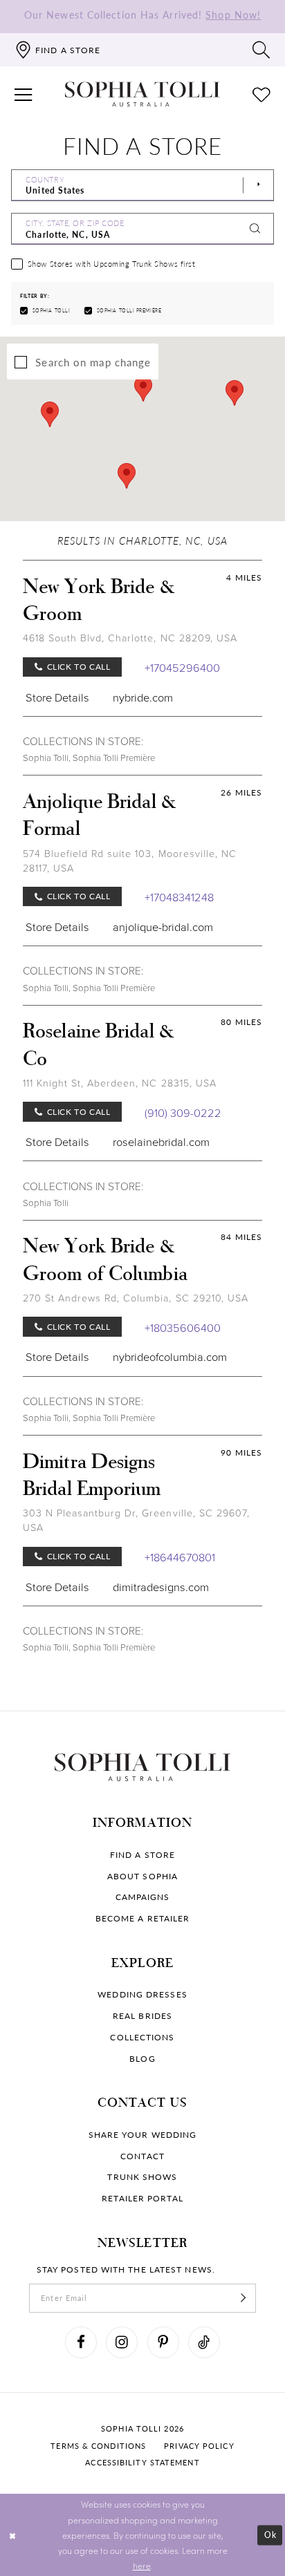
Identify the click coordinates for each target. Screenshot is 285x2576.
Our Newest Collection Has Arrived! (142, 15)
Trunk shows (142, 2177)
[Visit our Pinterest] (163, 2342)
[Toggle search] (262, 50)
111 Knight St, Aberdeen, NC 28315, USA (120, 1083)
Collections (142, 2037)
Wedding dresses (142, 1994)
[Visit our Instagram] (122, 2342)
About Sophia (142, 1876)
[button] (24, 94)
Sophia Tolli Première (114, 758)
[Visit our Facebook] (81, 2342)
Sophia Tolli (46, 758)
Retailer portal (142, 2198)
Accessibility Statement (142, 2462)
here (142, 2566)
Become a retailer (143, 1918)
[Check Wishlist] (262, 94)
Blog (142, 2058)
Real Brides (142, 2015)
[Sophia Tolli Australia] (142, 94)
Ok (270, 2535)
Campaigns (143, 1897)
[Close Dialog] (13, 2535)
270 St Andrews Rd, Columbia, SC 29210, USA (136, 1298)
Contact (142, 2156)
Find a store (142, 1854)
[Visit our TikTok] (204, 2342)
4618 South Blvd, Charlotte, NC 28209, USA (130, 638)
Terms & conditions (98, 2446)
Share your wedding (143, 2134)
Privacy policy (199, 2446)
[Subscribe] (243, 2298)
